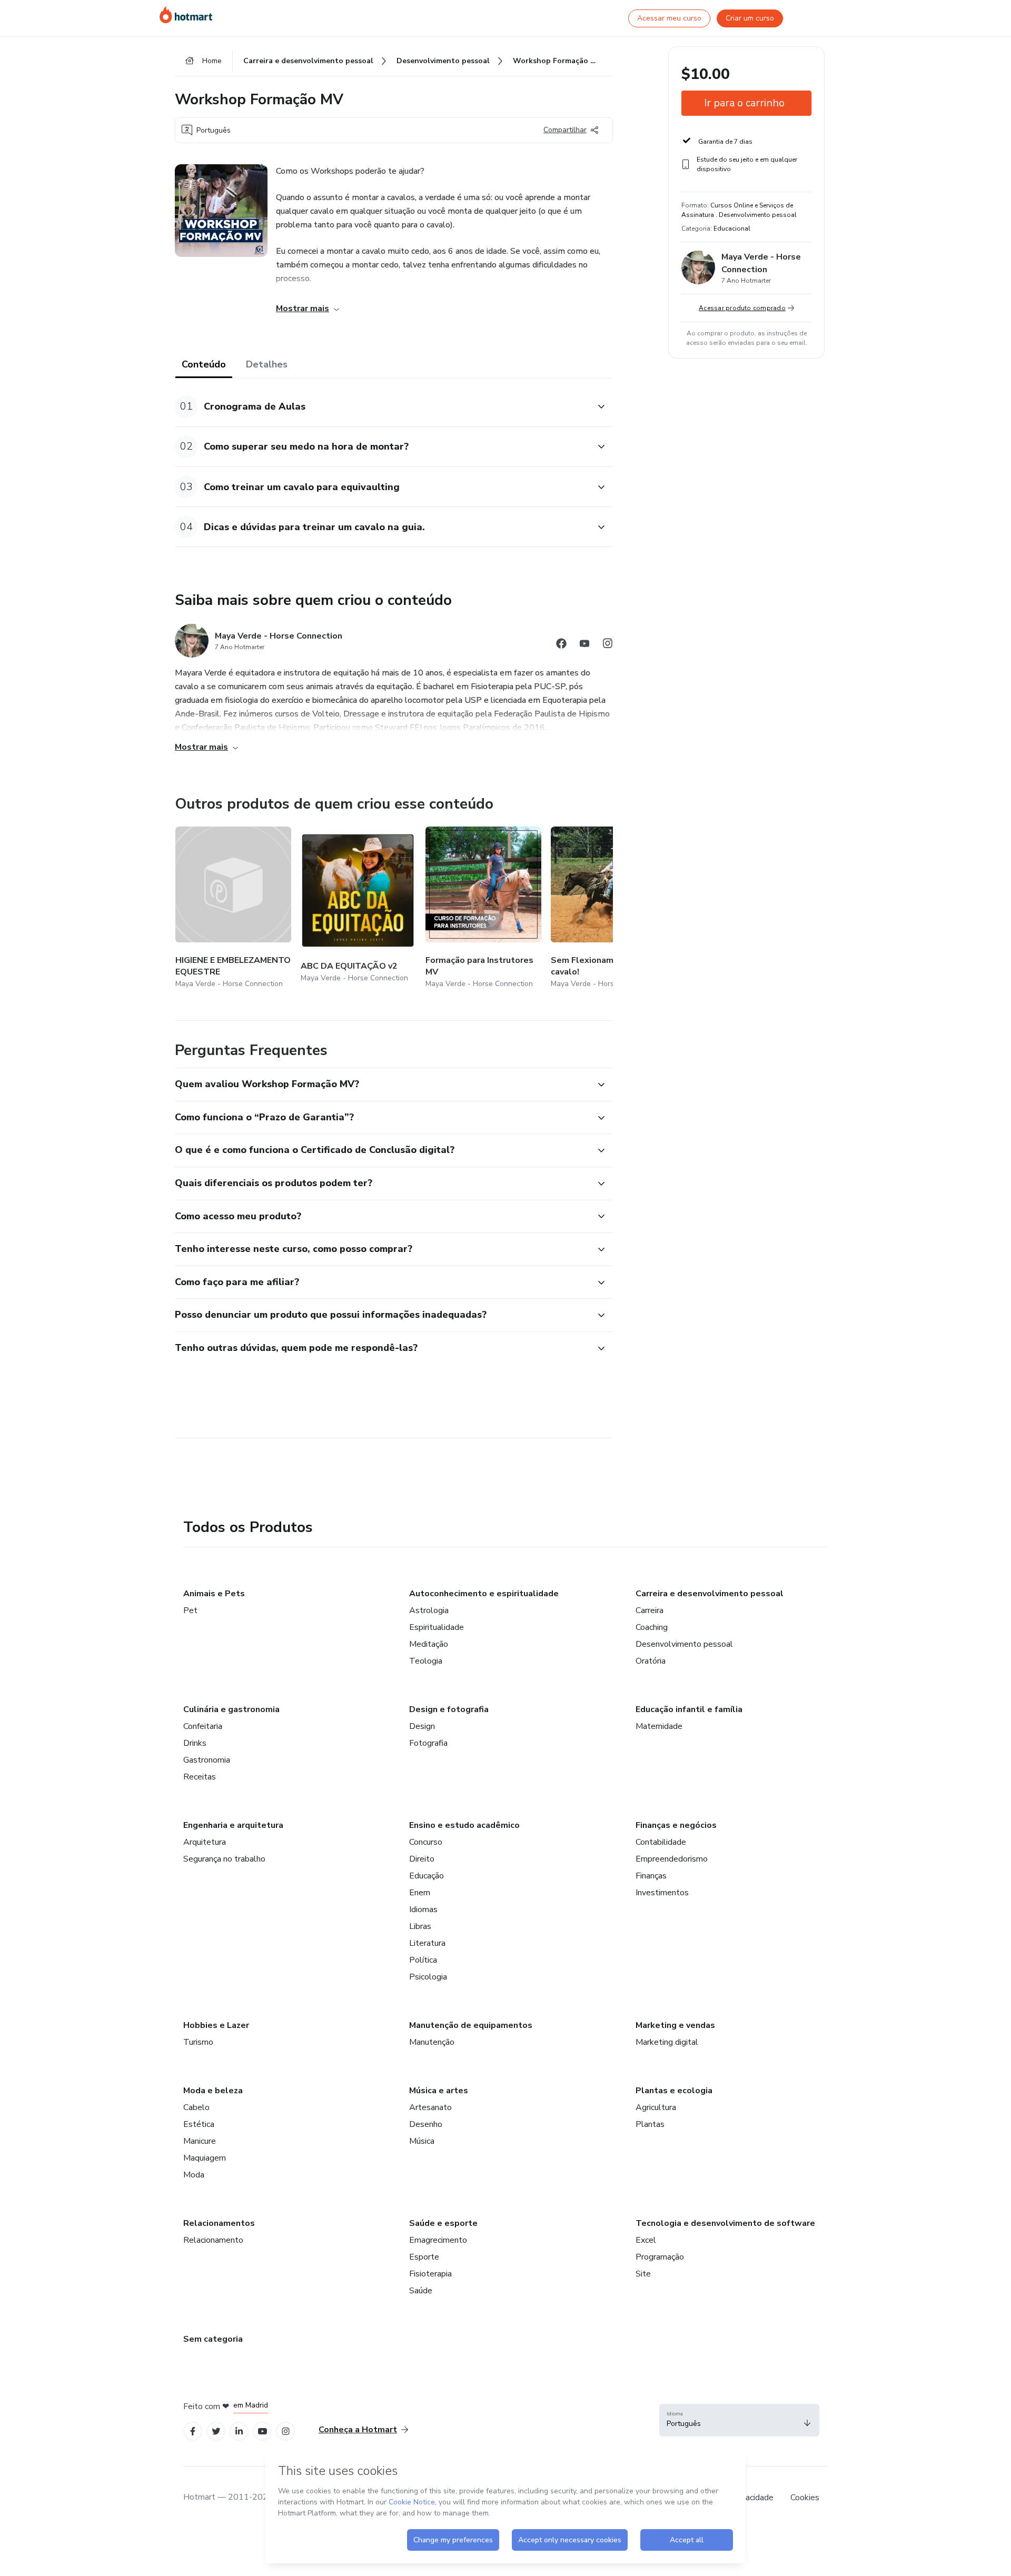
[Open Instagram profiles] (286, 2431)
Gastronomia (207, 1760)
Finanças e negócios (676, 1825)
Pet (190, 1610)
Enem (420, 1893)
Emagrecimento (438, 2240)
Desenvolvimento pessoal (684, 1644)
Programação (660, 2257)
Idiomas (423, 1909)
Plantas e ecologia (674, 2091)
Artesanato (430, 2107)
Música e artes (439, 2091)
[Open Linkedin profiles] (239, 2431)
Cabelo (196, 2107)
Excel (646, 2240)
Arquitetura (205, 1842)
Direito (422, 1859)
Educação (427, 1876)
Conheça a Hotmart (358, 2430)
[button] (382, 407)
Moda (194, 2175)
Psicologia (428, 1977)
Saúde (421, 2291)
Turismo (198, 2042)
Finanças (651, 1876)
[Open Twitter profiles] (216, 2431)
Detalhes (267, 364)
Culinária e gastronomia (231, 1709)
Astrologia (429, 1610)
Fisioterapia (430, 2274)
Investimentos (662, 1893)
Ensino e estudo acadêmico (464, 1825)
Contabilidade (661, 1842)
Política (423, 1960)
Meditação (429, 1644)
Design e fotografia (449, 1709)
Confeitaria (203, 1726)
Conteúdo (204, 364)
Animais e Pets (214, 1594)
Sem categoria (213, 2339)
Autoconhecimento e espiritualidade (484, 1594)
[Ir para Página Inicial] (186, 15)
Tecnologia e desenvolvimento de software (725, 2223)
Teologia (426, 1661)
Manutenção (432, 2042)
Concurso (426, 1842)
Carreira (650, 1610)
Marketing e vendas (675, 2025)
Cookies (805, 2498)
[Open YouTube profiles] (262, 2431)
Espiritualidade (437, 1627)
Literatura (427, 1943)
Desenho (426, 2124)
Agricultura (656, 2107)
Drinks (195, 1743)
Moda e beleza (213, 2091)
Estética (199, 2124)
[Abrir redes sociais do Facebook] (561, 645)
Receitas (200, 1777)
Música (422, 2141)
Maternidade (659, 1726)
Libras (420, 1926)
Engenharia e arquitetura (233, 1825)
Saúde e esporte (443, 2223)
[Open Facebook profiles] (193, 2431)
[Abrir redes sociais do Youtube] (584, 645)
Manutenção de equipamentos (471, 2025)
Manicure (200, 2141)
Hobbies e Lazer (216, 2025)
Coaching (652, 1627)
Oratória (651, 1661)
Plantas (650, 2124)
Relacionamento (213, 2240)
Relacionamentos (219, 2223)
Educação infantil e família (689, 1709)
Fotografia (428, 1743)
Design (422, 1726)
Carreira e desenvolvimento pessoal (710, 1594)
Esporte (424, 2257)
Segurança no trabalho (224, 1859)
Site (643, 2274)
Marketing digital (667, 2042)
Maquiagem (205, 2158)
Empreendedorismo (672, 1859)
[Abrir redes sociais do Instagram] (608, 645)
